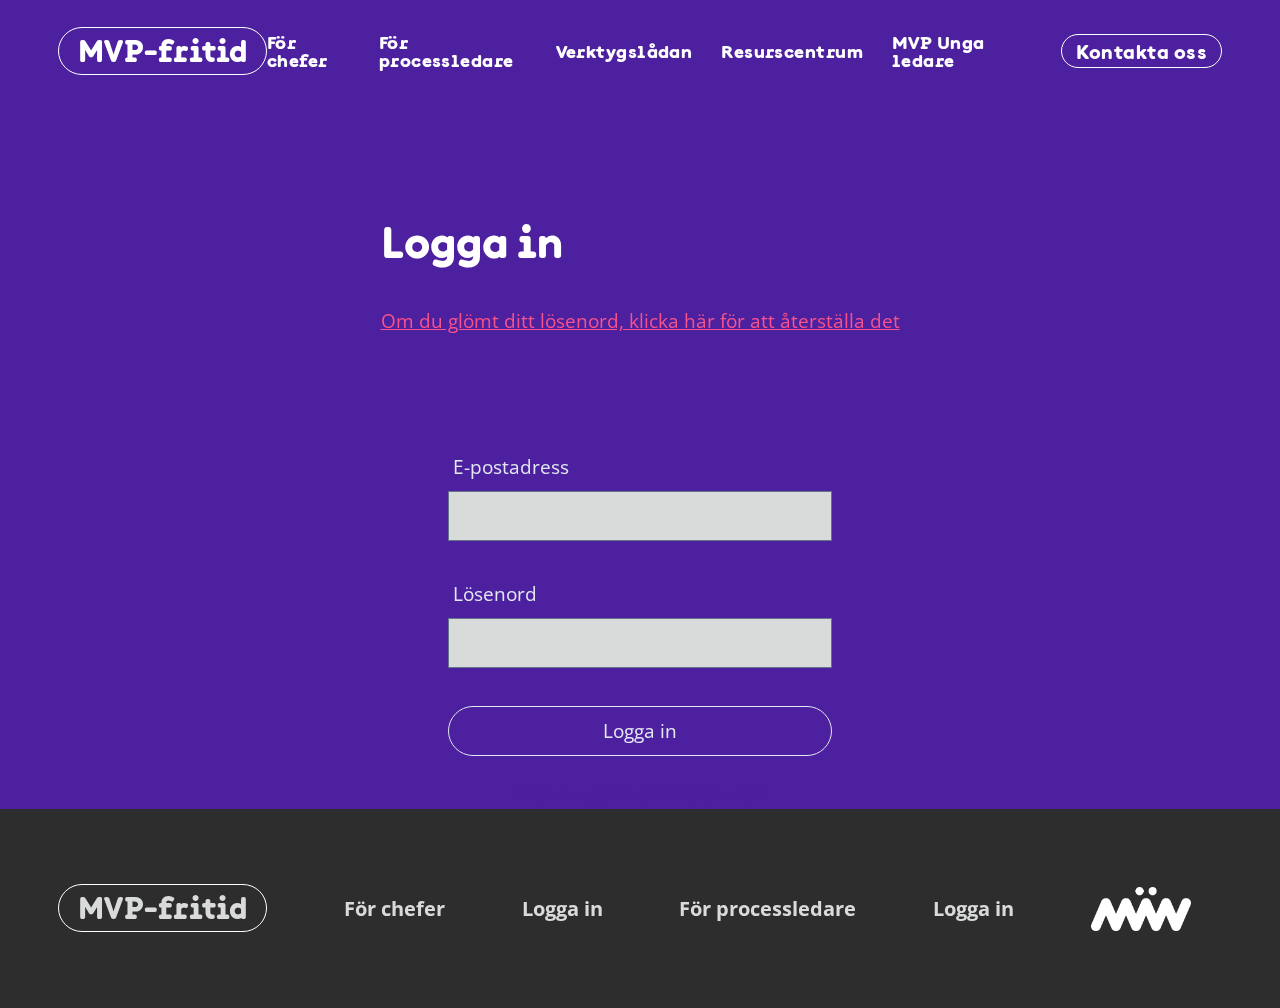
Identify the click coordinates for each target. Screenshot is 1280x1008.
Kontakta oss (1141, 51)
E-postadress (511, 466)
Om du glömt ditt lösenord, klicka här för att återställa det (640, 320)
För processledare (446, 51)
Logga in (640, 730)
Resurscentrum (792, 51)
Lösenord (495, 593)
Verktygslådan (624, 51)
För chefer (297, 51)
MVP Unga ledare (938, 51)
